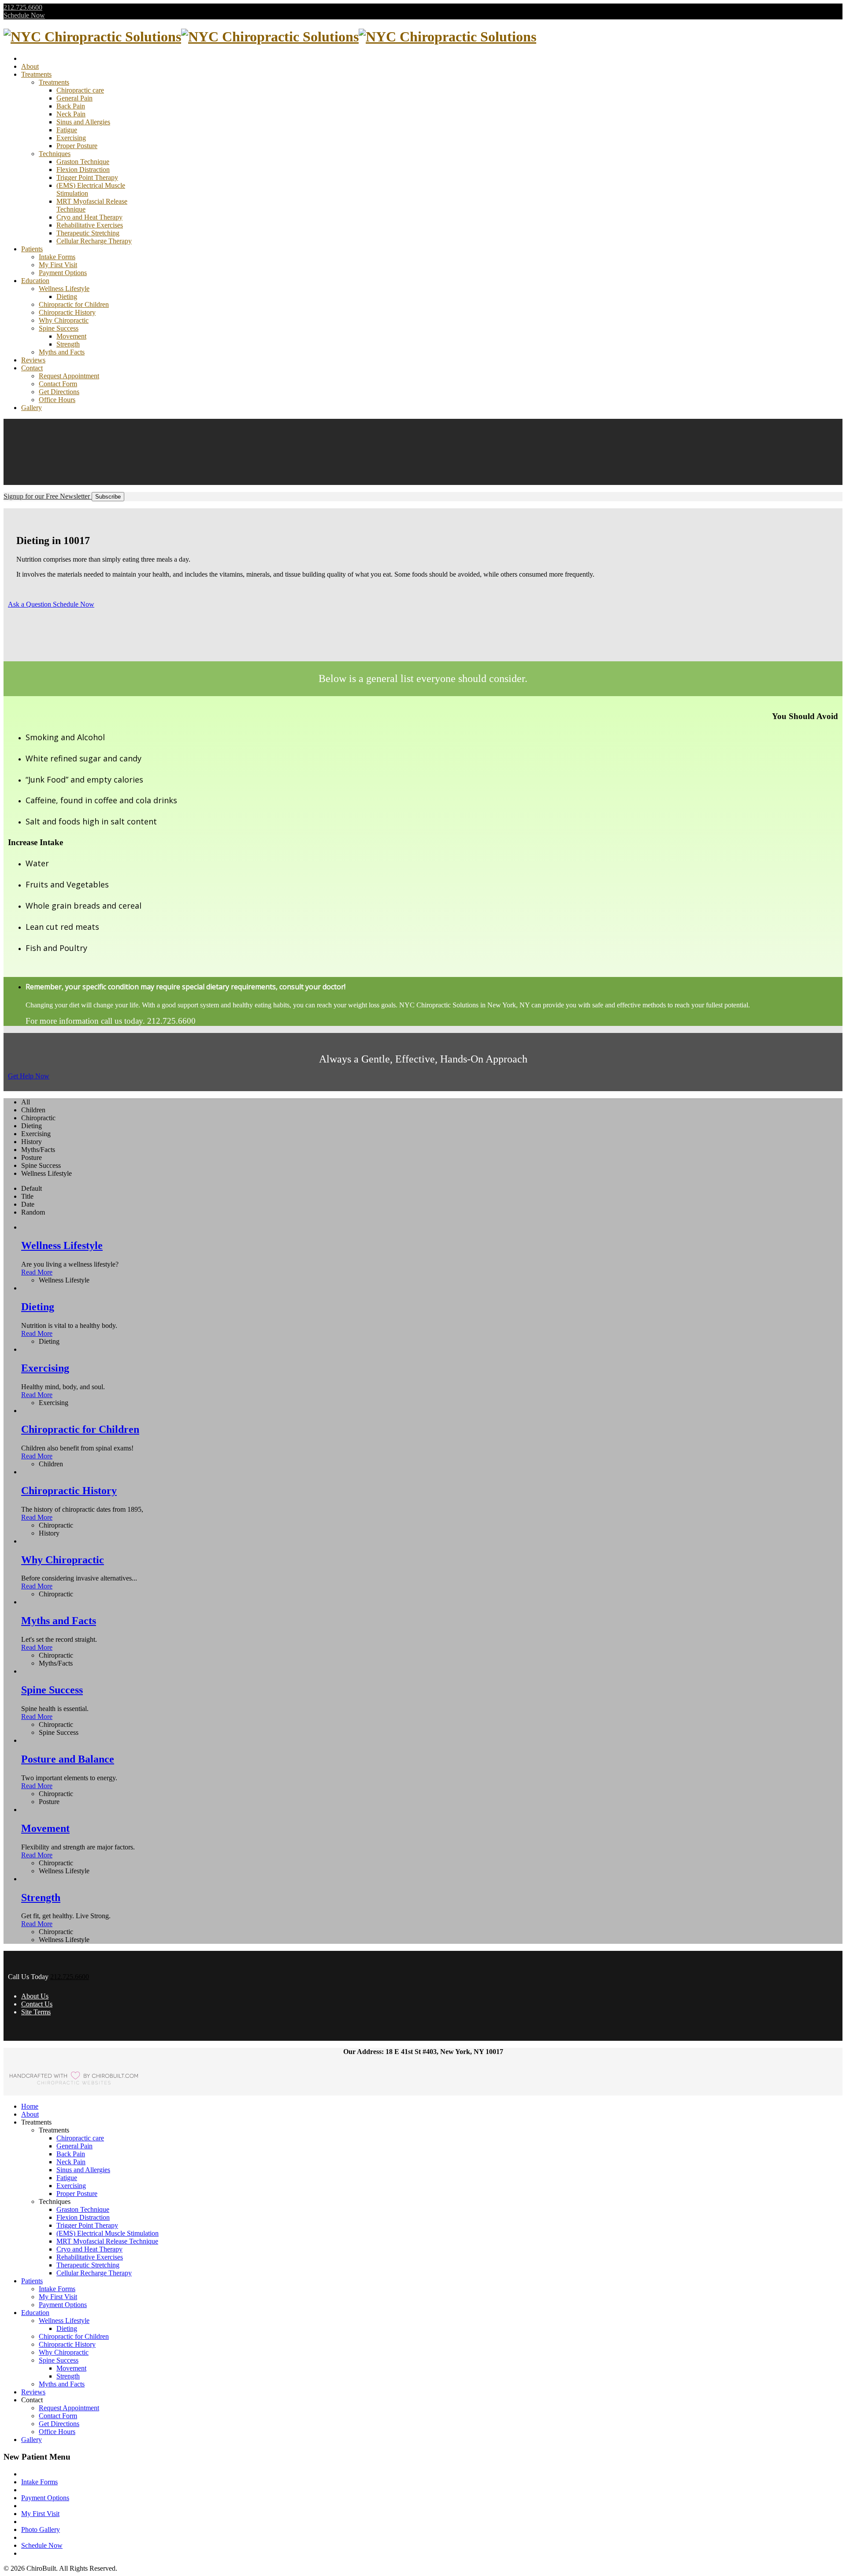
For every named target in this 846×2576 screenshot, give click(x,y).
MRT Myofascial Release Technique (107, 2241)
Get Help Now (29, 1076)
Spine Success (59, 328)
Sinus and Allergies (83, 122)
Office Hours (57, 400)
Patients (32, 249)
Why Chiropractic (64, 320)
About (30, 66)
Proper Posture (77, 146)
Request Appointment (69, 376)
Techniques (55, 154)
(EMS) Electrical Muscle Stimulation (108, 2233)
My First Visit (58, 265)
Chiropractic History (67, 312)
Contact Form (58, 384)
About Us (35, 1996)
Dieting (67, 296)
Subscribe (108, 497)
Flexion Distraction (83, 170)
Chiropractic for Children (74, 304)
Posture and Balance (68, 1759)
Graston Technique (83, 162)
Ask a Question (30, 604)
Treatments (36, 74)
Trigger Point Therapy (87, 177)
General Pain (74, 98)
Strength (68, 344)
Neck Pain (71, 114)
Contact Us (37, 2004)
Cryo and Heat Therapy (89, 217)
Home (30, 2106)
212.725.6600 (23, 7)
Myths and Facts (62, 352)
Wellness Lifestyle (64, 289)
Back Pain (71, 106)
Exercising (71, 138)
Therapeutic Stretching (88, 233)
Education (35, 281)
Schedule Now (24, 15)
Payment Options (63, 273)
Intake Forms (57, 257)
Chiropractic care (80, 90)
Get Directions (59, 392)
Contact (32, 368)
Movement (71, 336)
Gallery (32, 408)
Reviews (33, 360)
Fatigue (67, 130)
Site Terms (36, 2012)
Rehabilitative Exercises (90, 225)
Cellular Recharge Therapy (94, 241)
